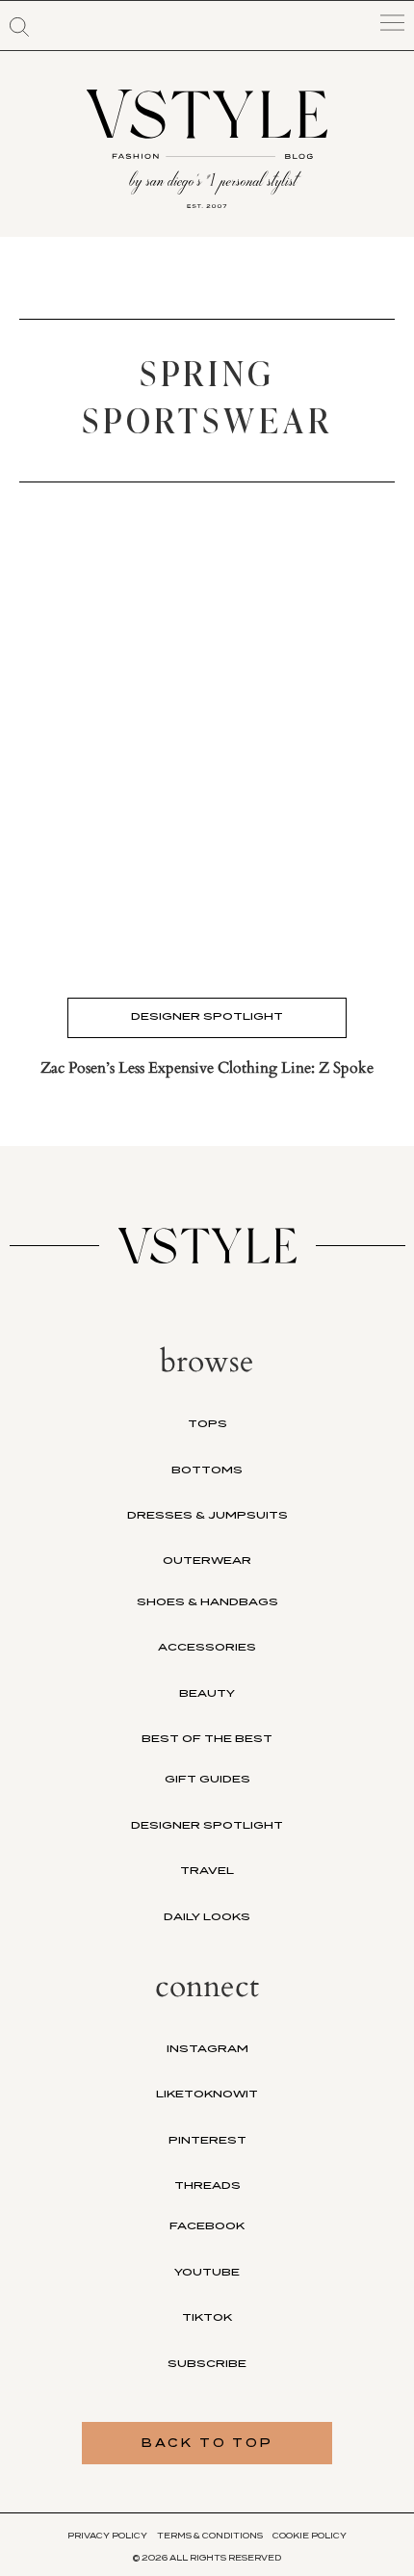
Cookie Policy (310, 2536)
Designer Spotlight (207, 1016)
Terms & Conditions (210, 2536)
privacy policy (107, 2536)
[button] (19, 27)
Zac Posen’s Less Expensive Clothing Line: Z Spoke (207, 1068)
